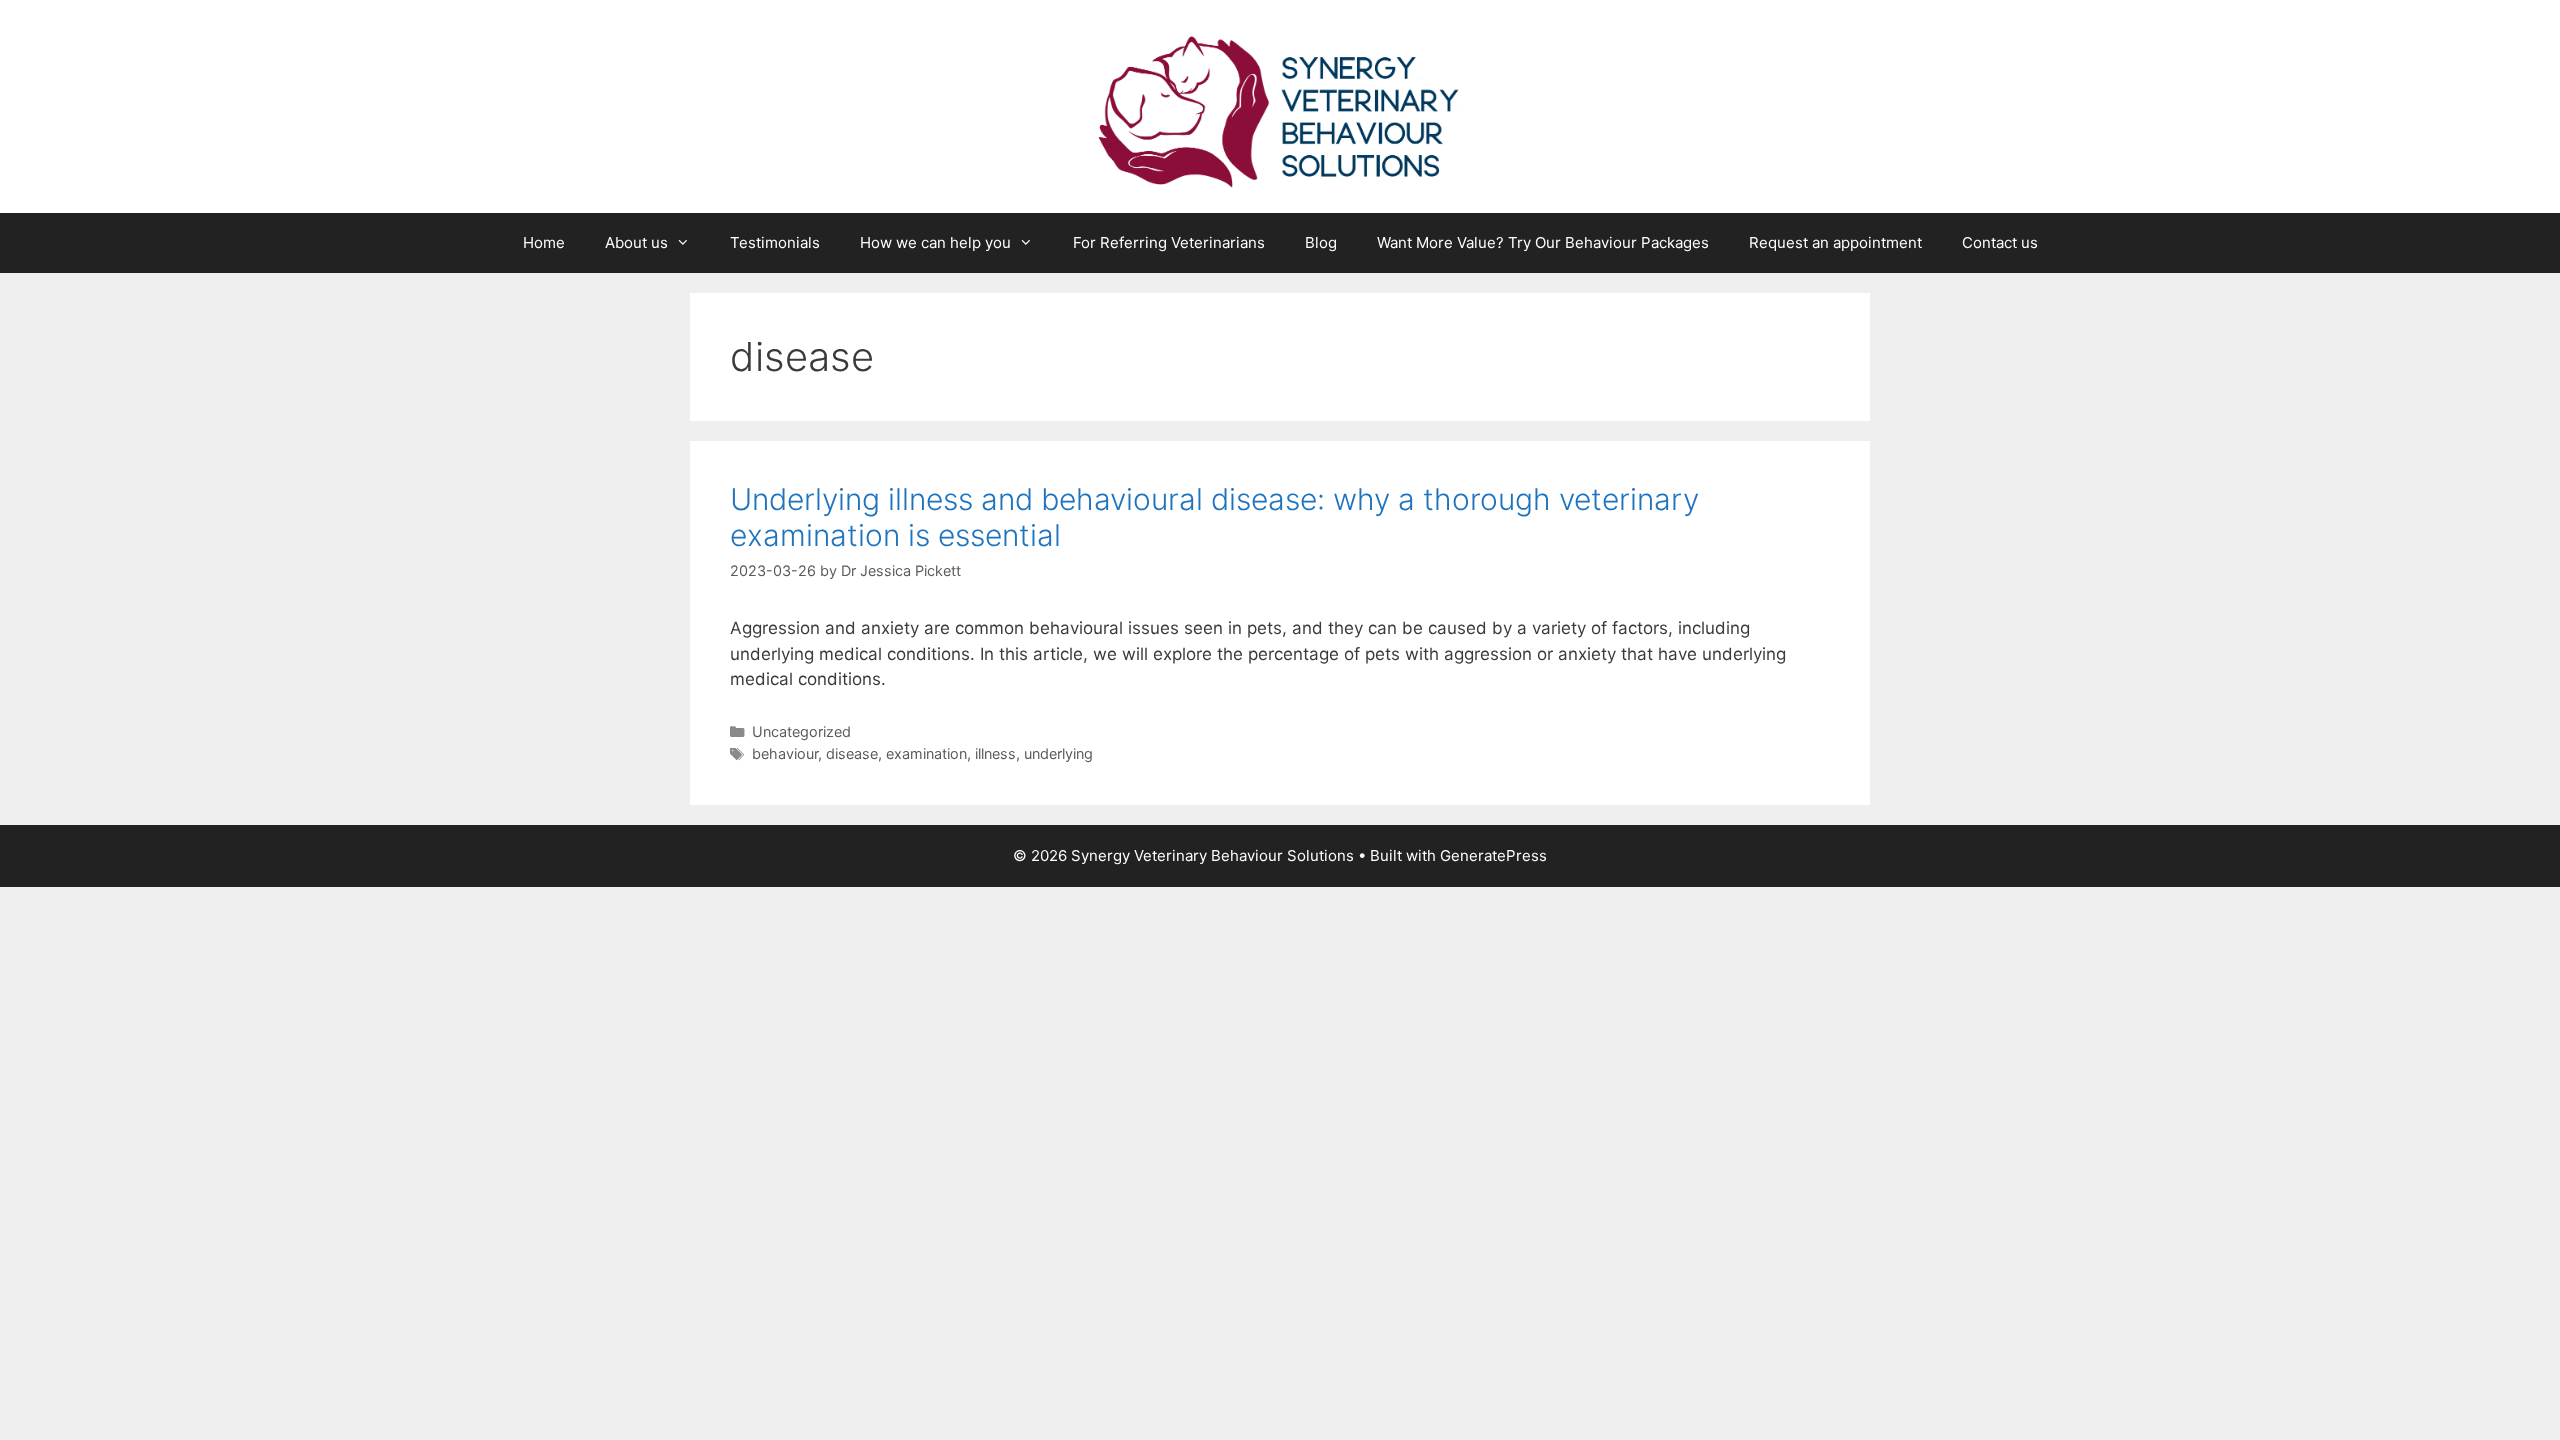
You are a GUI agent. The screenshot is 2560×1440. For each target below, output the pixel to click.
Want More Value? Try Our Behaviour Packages (1543, 242)
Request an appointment (1835, 242)
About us (636, 242)
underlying (1058, 753)
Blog (1321, 242)
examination (926, 753)
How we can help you (935, 242)
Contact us (2000, 242)
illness (995, 753)
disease (852, 753)
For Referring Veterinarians (1169, 242)
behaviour (785, 753)
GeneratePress (1493, 855)
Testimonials (775, 242)
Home (544, 242)
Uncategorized (801, 731)
